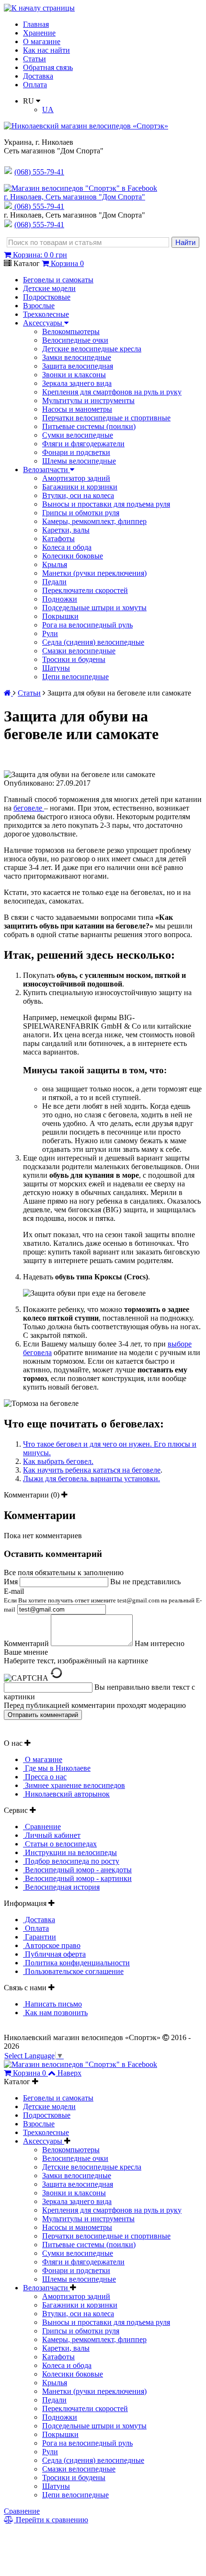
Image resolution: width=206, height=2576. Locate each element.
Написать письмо (52, 2004)
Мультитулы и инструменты (88, 400)
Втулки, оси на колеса (78, 495)
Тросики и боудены (74, 659)
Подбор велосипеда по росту (71, 1861)
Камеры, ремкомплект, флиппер (94, 521)
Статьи (34, 59)
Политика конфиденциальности (76, 1963)
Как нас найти (46, 50)
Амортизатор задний (76, 478)
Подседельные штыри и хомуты (94, 608)
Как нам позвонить (55, 2013)
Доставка (38, 76)
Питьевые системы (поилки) (89, 426)
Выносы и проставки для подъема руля (106, 504)
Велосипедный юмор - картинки (77, 1878)
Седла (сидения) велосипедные (93, 642)
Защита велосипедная (78, 366)
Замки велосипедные (77, 357)
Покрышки (60, 616)
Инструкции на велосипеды (70, 1852)
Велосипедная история (61, 1887)
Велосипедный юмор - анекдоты (77, 1870)
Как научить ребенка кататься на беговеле (92, 1470)
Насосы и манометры (77, 409)
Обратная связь (48, 67)
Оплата (35, 85)
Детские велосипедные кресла (92, 349)
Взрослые (39, 306)
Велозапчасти (46, 470)
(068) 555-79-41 (39, 206)
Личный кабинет (52, 1835)
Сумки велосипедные (78, 435)
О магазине (42, 41)
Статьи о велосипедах (60, 1844)
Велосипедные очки (75, 340)
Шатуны (56, 668)
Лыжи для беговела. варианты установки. (92, 1479)
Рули (50, 633)
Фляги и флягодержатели (83, 444)
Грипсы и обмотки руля (81, 513)
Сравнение (42, 1827)
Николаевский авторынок (66, 1794)
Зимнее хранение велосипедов (74, 1785)
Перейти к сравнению (51, 2520)
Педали (54, 582)
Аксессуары (44, 323)
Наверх (69, 2073)
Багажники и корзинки (80, 487)
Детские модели (49, 288)
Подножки (60, 599)
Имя (11, 1582)
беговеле (29, 808)
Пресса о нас (45, 1777)
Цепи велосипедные (75, 677)
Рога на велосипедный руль (87, 625)
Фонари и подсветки (76, 452)
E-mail (103, 1600)
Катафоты (58, 539)
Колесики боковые (73, 556)
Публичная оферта (54, 1954)
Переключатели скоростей (85, 590)
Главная (36, 24)
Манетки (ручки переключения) (94, 573)
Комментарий (26, 1643)
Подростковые (47, 297)
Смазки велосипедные (79, 651)
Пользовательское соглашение (73, 1971)
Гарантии (40, 1937)
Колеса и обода (67, 547)
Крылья (55, 564)
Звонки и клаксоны (74, 375)
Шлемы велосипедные (79, 461)
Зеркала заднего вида (77, 383)
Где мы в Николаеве (57, 1768)
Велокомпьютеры (71, 331)
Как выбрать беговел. (58, 1461)
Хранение (39, 33)
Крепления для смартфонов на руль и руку (112, 392)
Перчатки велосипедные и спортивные (106, 418)
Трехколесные (46, 314)
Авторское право (52, 1945)
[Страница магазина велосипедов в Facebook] (80, 188)
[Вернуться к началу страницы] (39, 8)
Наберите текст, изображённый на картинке (76, 1661)
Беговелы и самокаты (58, 280)
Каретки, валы (66, 530)
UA (48, 110)
